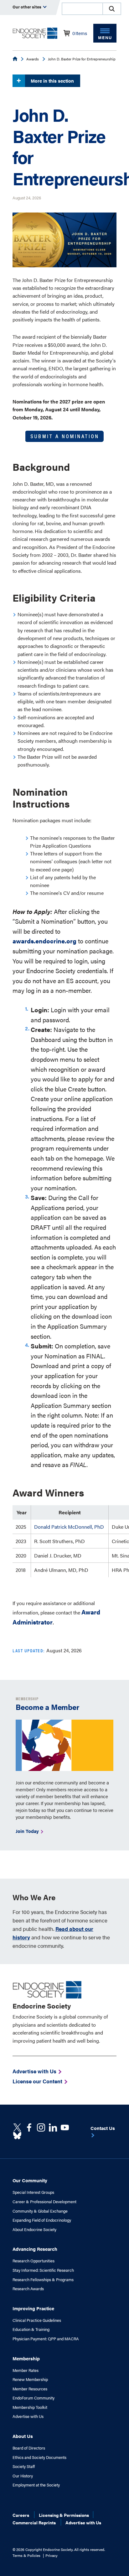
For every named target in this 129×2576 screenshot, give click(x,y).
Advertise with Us (28, 2416)
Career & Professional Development (44, 2202)
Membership (26, 2358)
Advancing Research (35, 2249)
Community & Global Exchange (40, 2211)
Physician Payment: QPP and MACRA (46, 2339)
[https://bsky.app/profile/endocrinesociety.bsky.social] (17, 2136)
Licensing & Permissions (64, 2515)
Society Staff (24, 2466)
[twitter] (17, 2127)
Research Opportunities (34, 2261)
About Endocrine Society (34, 2230)
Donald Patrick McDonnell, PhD (69, 1527)
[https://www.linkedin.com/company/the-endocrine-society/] (53, 2127)
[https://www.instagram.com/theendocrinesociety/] (41, 2127)
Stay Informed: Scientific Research (43, 2270)
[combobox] (82, 9)
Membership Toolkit (30, 2407)
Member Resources (30, 2389)
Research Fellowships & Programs (43, 2280)
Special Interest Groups (33, 2192)
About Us (23, 2436)
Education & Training (31, 2329)
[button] (112, 9)
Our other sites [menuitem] (27, 7)
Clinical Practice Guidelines (37, 2320)
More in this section (52, 81)
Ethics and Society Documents (39, 2457)
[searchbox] (82, 9)
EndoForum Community (34, 2398)
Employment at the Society (36, 2485)
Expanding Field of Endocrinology (42, 2220)
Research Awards (28, 2289)
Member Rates (26, 2370)
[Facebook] (29, 2127)
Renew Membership (30, 2379)
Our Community (30, 2180)
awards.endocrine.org (44, 941)
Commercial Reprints (34, 2522)
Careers (21, 2515)
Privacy (52, 2555)
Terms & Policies (26, 2555)
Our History (23, 2476)
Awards (33, 59)
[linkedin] (65, 2127)
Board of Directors (29, 2448)
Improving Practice (33, 2308)
